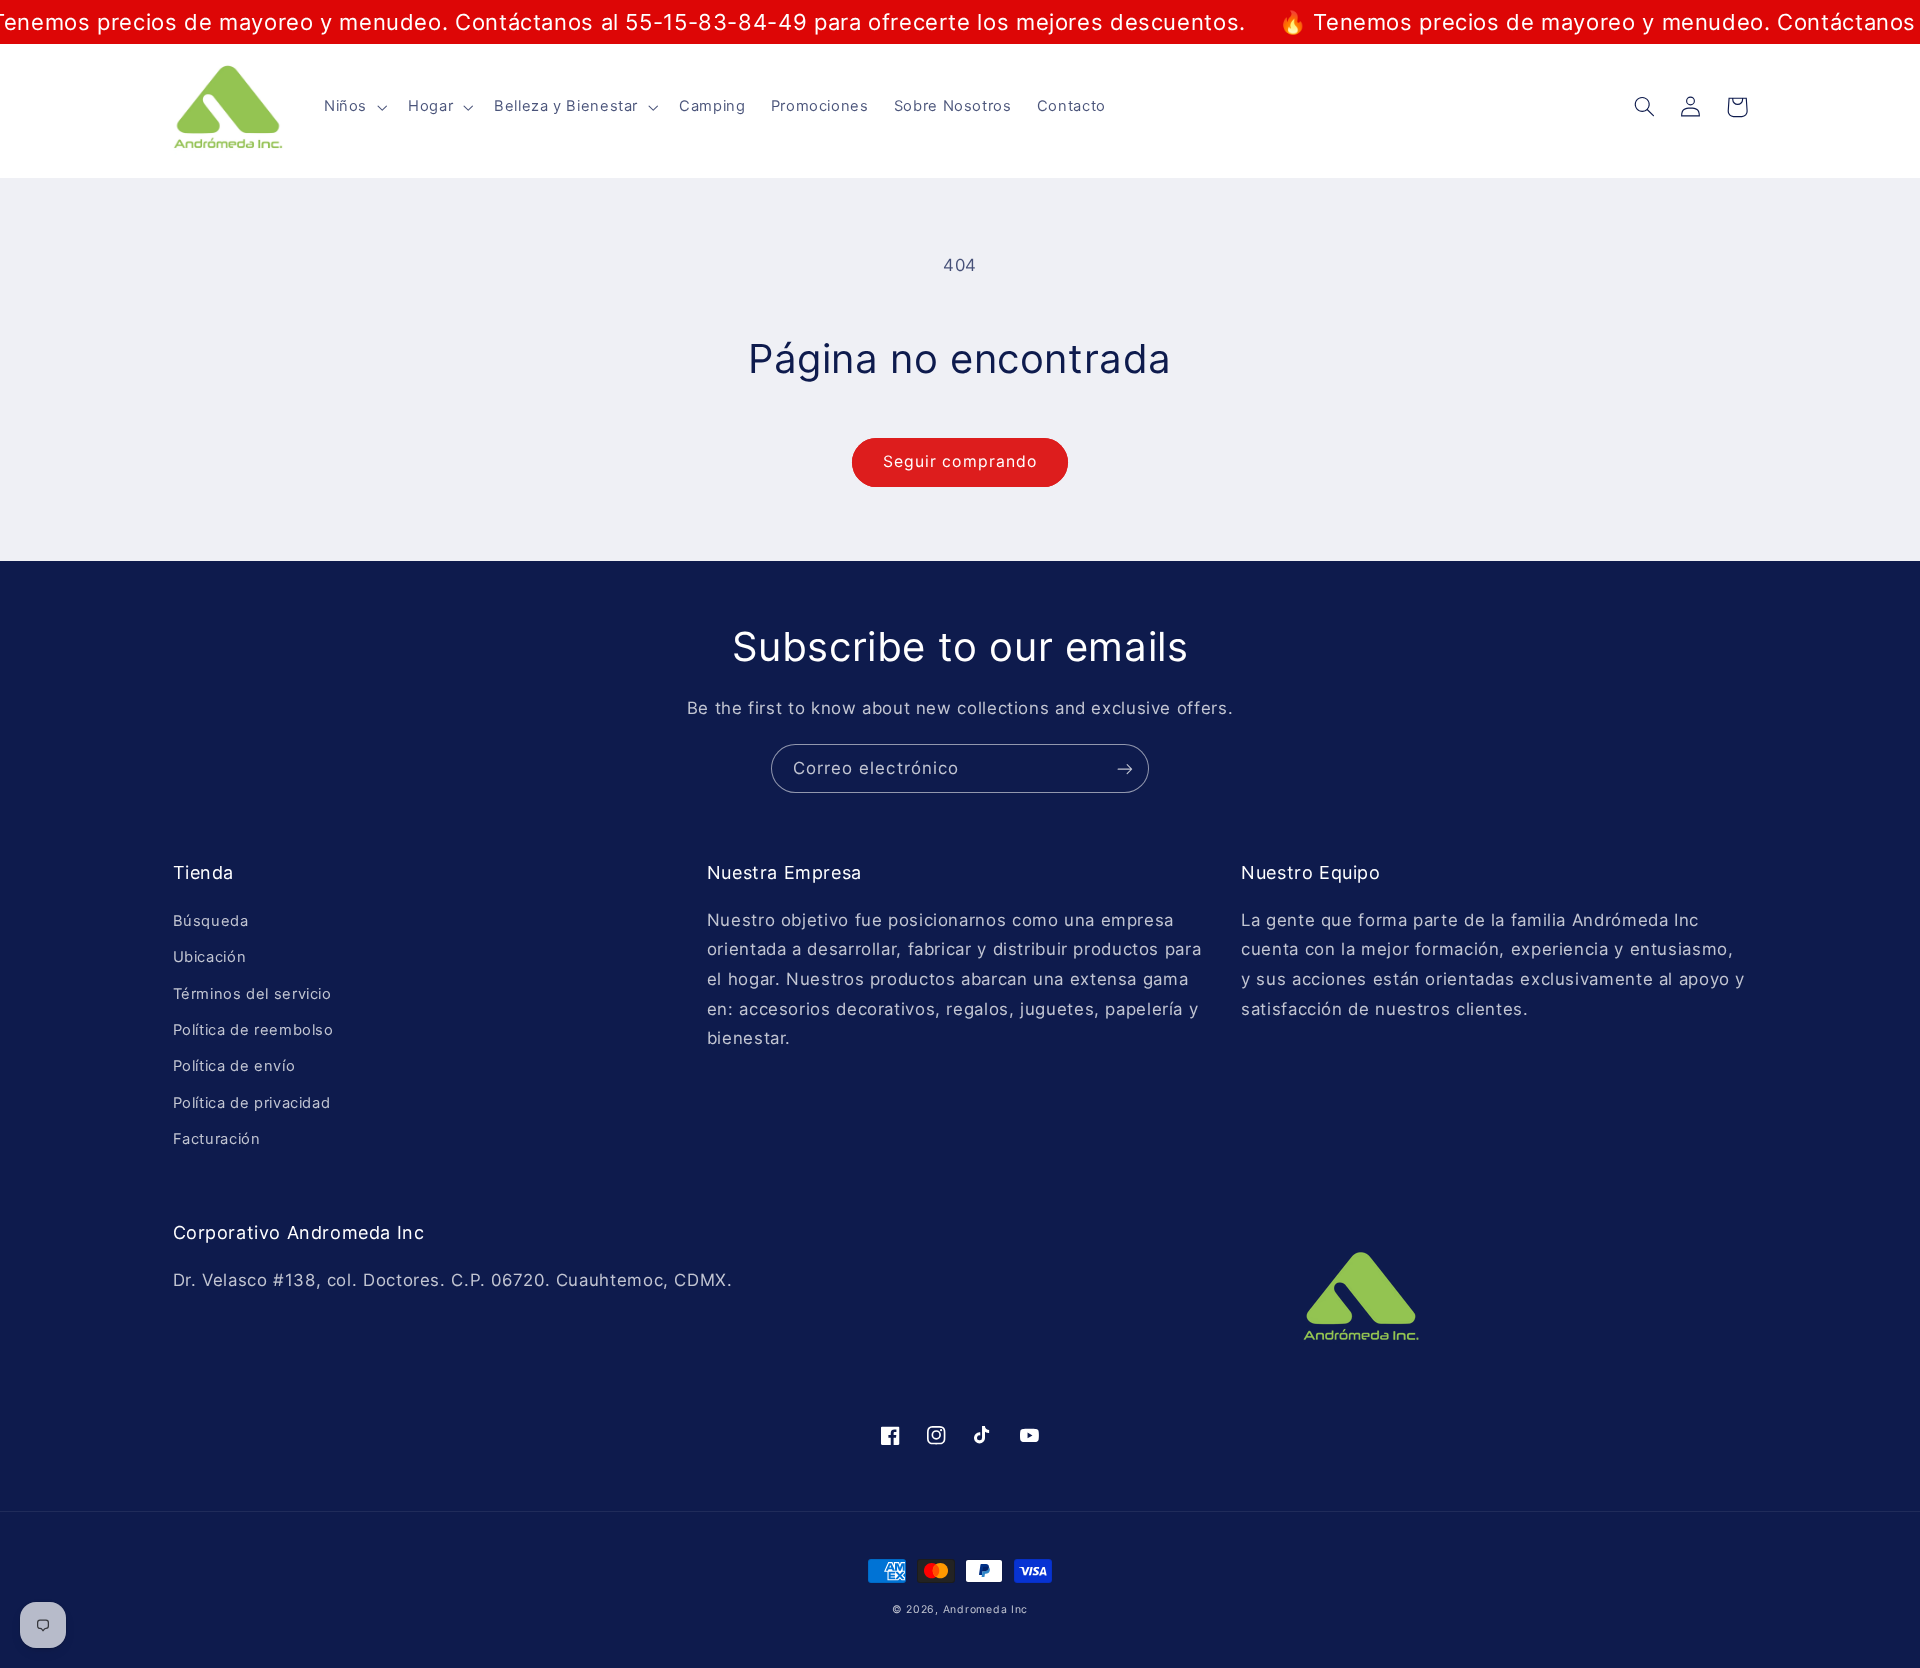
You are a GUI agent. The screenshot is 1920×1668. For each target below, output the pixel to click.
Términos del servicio (252, 994)
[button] (353, 107)
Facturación (217, 1139)
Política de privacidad (252, 1103)
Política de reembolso (253, 1030)
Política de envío (234, 1066)
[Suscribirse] (1125, 768)
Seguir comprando (960, 461)
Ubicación (210, 957)
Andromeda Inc (986, 1609)
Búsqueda (211, 921)
